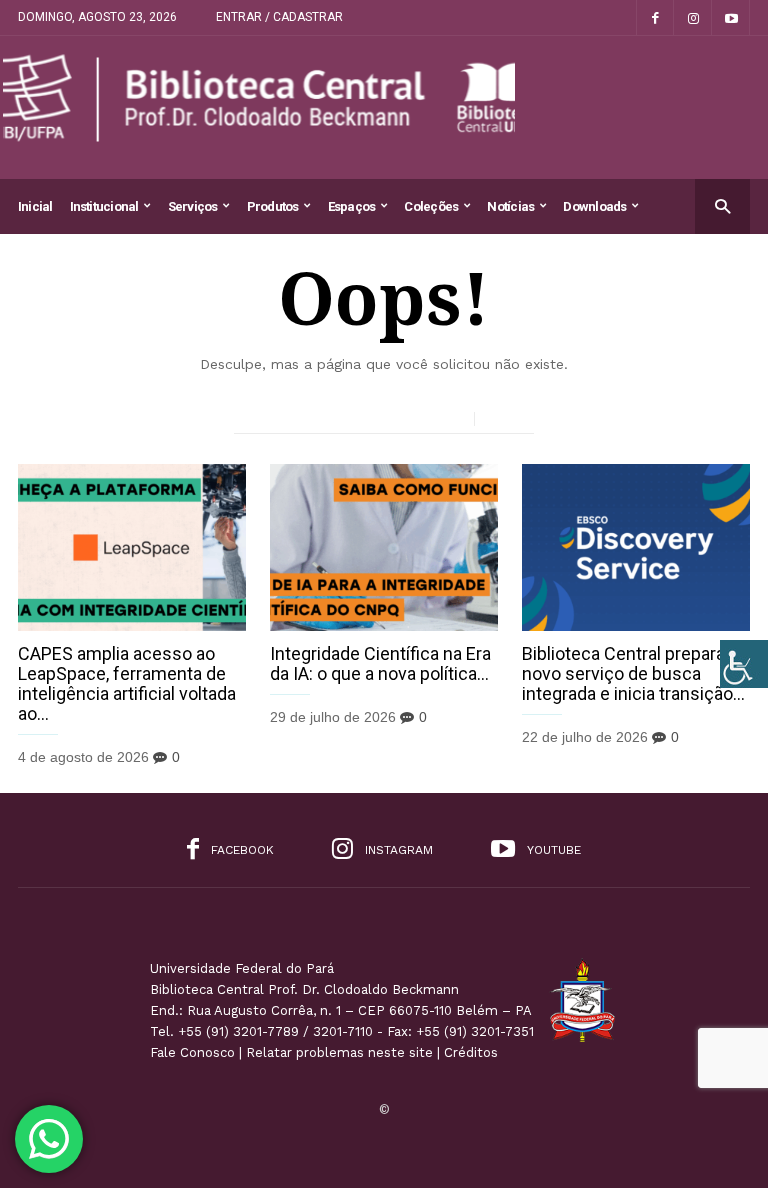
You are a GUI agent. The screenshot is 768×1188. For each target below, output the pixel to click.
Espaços (352, 206)
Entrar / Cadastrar (279, 17)
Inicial (35, 206)
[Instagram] (693, 17)
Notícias (510, 206)
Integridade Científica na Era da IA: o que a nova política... (380, 663)
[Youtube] (731, 17)
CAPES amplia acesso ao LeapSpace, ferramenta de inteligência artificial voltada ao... (127, 683)
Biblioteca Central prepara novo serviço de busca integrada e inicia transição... (633, 673)
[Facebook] (655, 17)
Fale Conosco (192, 1052)
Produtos (273, 206)
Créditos (471, 1052)
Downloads (594, 206)
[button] (722, 205)
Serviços (193, 206)
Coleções (431, 206)
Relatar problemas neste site (339, 1052)
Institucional (104, 206)
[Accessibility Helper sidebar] (744, 664)
